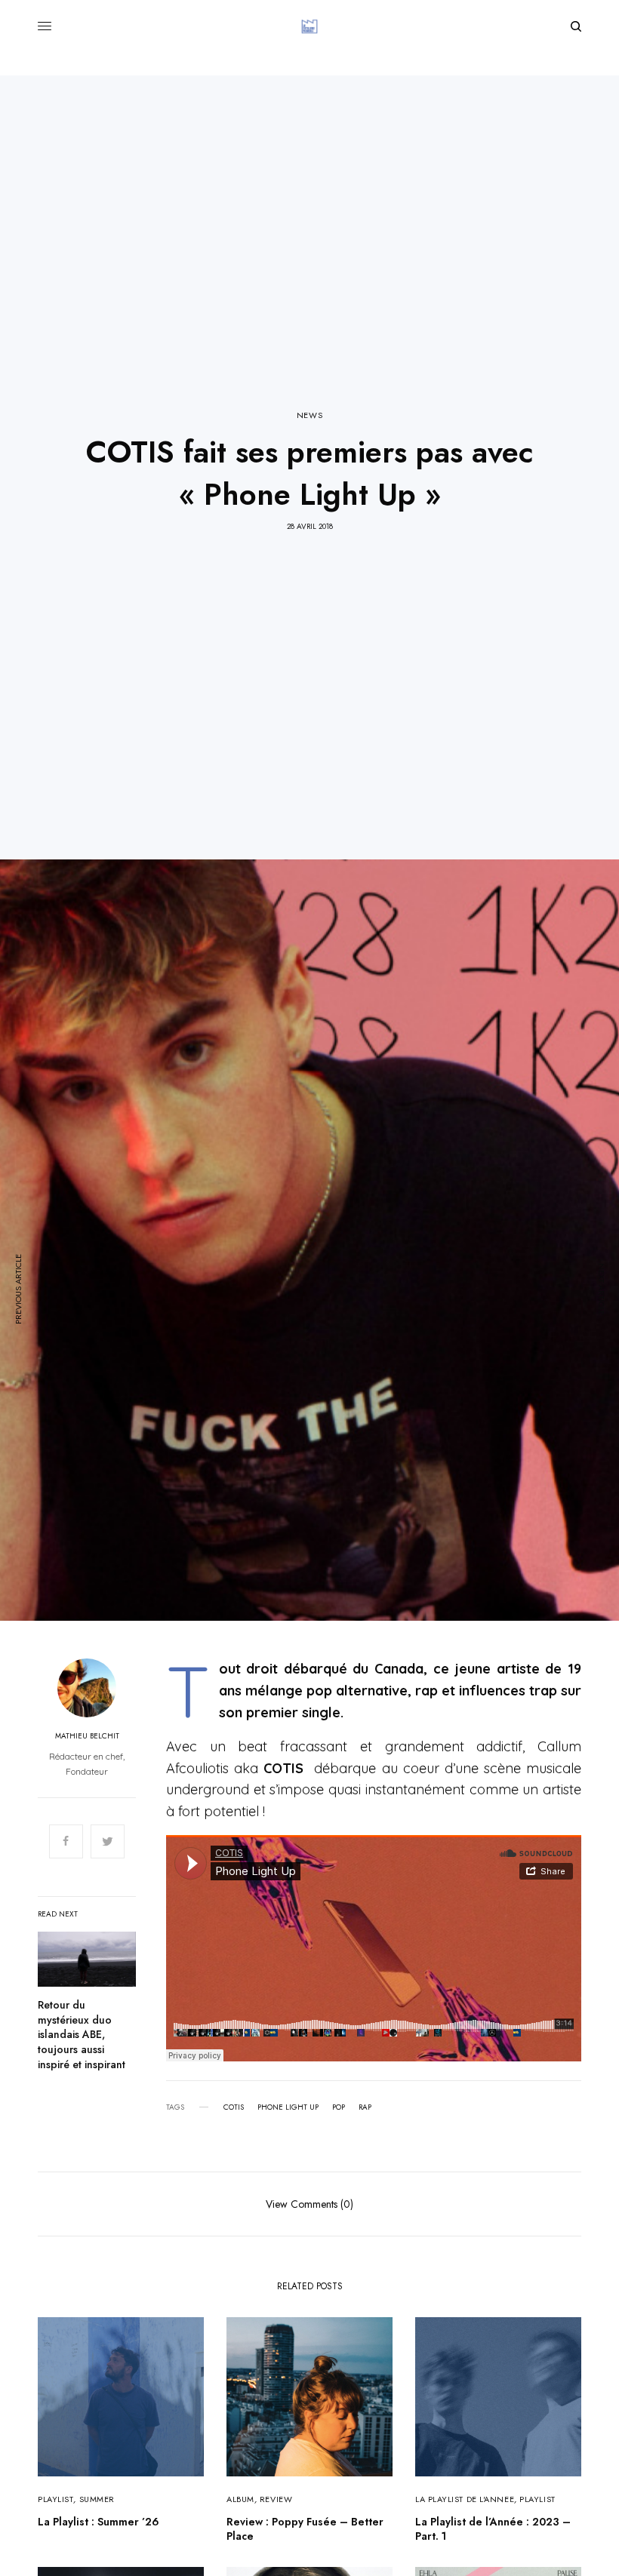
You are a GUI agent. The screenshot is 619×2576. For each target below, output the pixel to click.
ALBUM (240, 2499)
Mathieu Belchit (87, 1736)
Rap (365, 2107)
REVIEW (276, 2499)
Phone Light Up (288, 2107)
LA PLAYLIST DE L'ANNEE (465, 2499)
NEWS (309, 415)
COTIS (234, 2107)
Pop (339, 2107)
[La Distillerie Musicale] (309, 26)
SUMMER (97, 2499)
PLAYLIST (55, 2499)
